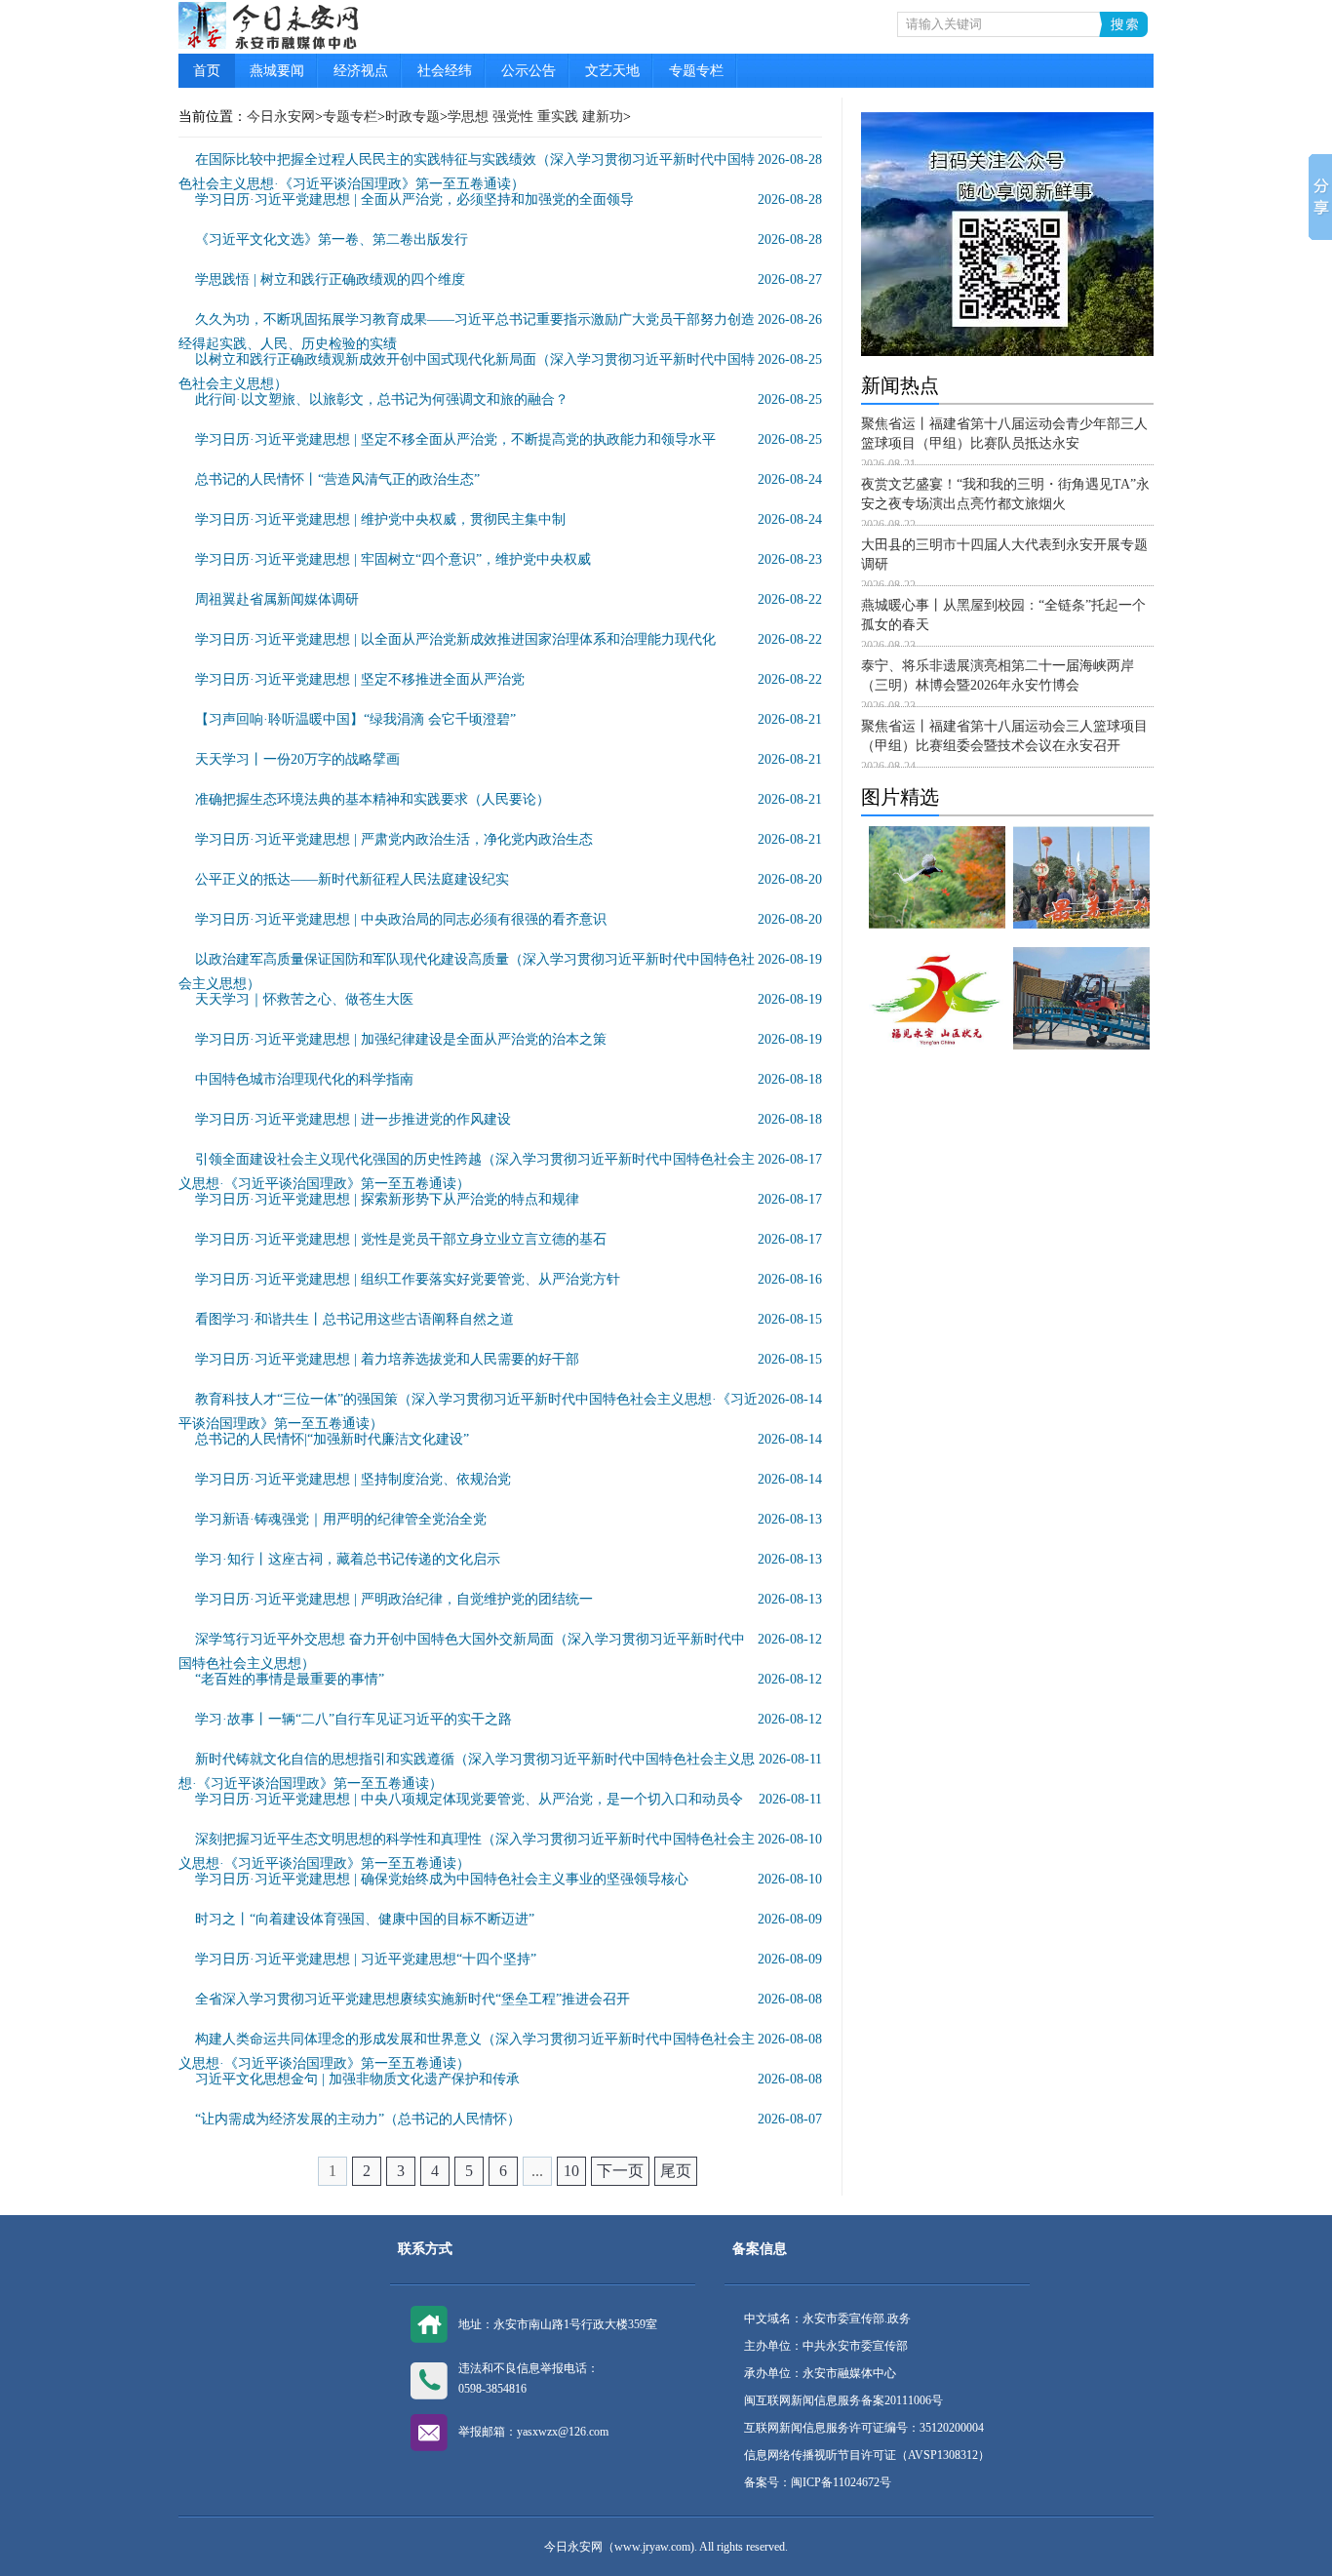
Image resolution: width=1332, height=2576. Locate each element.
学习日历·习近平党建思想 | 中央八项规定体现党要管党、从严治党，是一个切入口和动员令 (469, 1799)
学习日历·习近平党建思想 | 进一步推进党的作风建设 (353, 1119)
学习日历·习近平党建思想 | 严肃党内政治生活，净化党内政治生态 (394, 839)
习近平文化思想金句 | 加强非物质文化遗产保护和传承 (357, 2079)
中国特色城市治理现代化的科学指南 (304, 1079)
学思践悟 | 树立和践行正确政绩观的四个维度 (330, 279)
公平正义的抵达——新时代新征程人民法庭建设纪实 (352, 879)
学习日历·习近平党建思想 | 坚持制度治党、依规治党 (353, 1479)
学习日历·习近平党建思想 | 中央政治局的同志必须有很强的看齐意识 (401, 919)
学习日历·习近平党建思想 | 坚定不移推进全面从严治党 (360, 679)
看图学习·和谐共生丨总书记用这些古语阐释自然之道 (354, 1319)
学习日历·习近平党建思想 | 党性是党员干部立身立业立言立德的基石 (401, 1239)
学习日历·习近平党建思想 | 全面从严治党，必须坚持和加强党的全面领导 (414, 199)
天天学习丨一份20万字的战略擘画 (297, 759)
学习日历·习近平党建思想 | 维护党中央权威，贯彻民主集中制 (380, 519)
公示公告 (529, 71)
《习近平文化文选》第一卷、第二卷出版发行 (332, 239)
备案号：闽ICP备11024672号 (818, 2482)
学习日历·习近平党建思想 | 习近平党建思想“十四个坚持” (366, 1959)
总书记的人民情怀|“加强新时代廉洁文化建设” (332, 1439)
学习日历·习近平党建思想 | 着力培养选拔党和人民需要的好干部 (387, 1359)
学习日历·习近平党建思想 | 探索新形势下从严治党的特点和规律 (387, 1199)
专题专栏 (696, 71)
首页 (207, 71)
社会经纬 (445, 71)
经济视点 (361, 71)
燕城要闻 (277, 71)
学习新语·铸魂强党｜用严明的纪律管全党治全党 (341, 1519)
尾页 (676, 2171)
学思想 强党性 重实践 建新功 (535, 117)
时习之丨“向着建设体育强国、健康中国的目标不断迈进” (365, 1919)
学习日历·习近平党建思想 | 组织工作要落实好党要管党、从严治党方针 (408, 1279)
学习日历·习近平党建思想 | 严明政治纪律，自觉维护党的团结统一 (394, 1599)
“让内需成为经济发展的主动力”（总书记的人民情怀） (358, 2119)
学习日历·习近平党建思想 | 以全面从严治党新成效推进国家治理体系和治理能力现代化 (455, 639)
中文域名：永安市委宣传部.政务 (827, 2318)
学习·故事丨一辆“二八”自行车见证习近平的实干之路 (353, 1719)
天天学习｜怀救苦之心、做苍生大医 (304, 999)
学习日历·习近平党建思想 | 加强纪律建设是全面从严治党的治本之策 (401, 1039)
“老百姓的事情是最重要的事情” (290, 1679)
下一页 (620, 2171)
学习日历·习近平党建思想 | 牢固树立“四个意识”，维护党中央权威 (393, 559)
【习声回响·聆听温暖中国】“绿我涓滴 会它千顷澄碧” (355, 719)
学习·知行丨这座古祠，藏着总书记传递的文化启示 (348, 1559)
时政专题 (412, 117)
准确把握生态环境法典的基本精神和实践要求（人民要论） (372, 799)
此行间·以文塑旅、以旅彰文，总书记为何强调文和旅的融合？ (382, 399)
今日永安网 (281, 117)
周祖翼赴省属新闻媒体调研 (277, 599)
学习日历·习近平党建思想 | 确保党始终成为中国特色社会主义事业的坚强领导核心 (442, 1879)
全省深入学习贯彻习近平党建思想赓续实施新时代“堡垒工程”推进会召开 (412, 1999)
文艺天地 (612, 71)
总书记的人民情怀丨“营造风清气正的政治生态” (337, 479)
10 (571, 2171)
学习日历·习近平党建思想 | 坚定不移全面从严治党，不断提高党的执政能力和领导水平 (455, 439)
